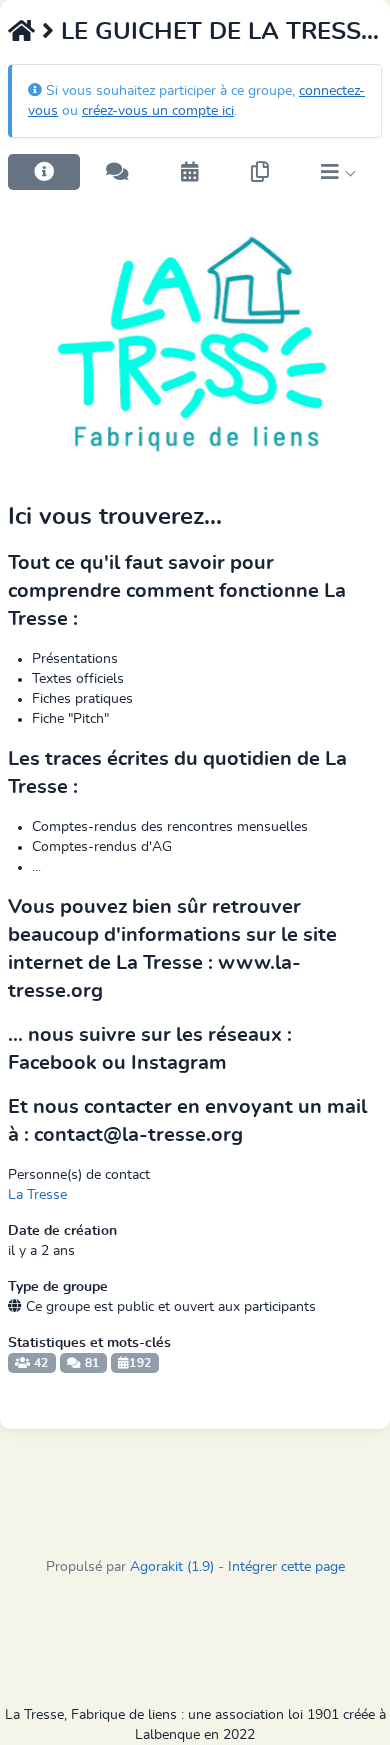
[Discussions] (117, 172)
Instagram (179, 1063)
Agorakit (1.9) (172, 1567)
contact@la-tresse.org (138, 1135)
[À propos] (44, 172)
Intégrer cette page (286, 1567)
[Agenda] (190, 172)
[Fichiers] (260, 172)
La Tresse (37, 1195)
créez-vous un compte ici (158, 111)
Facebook (52, 1063)
